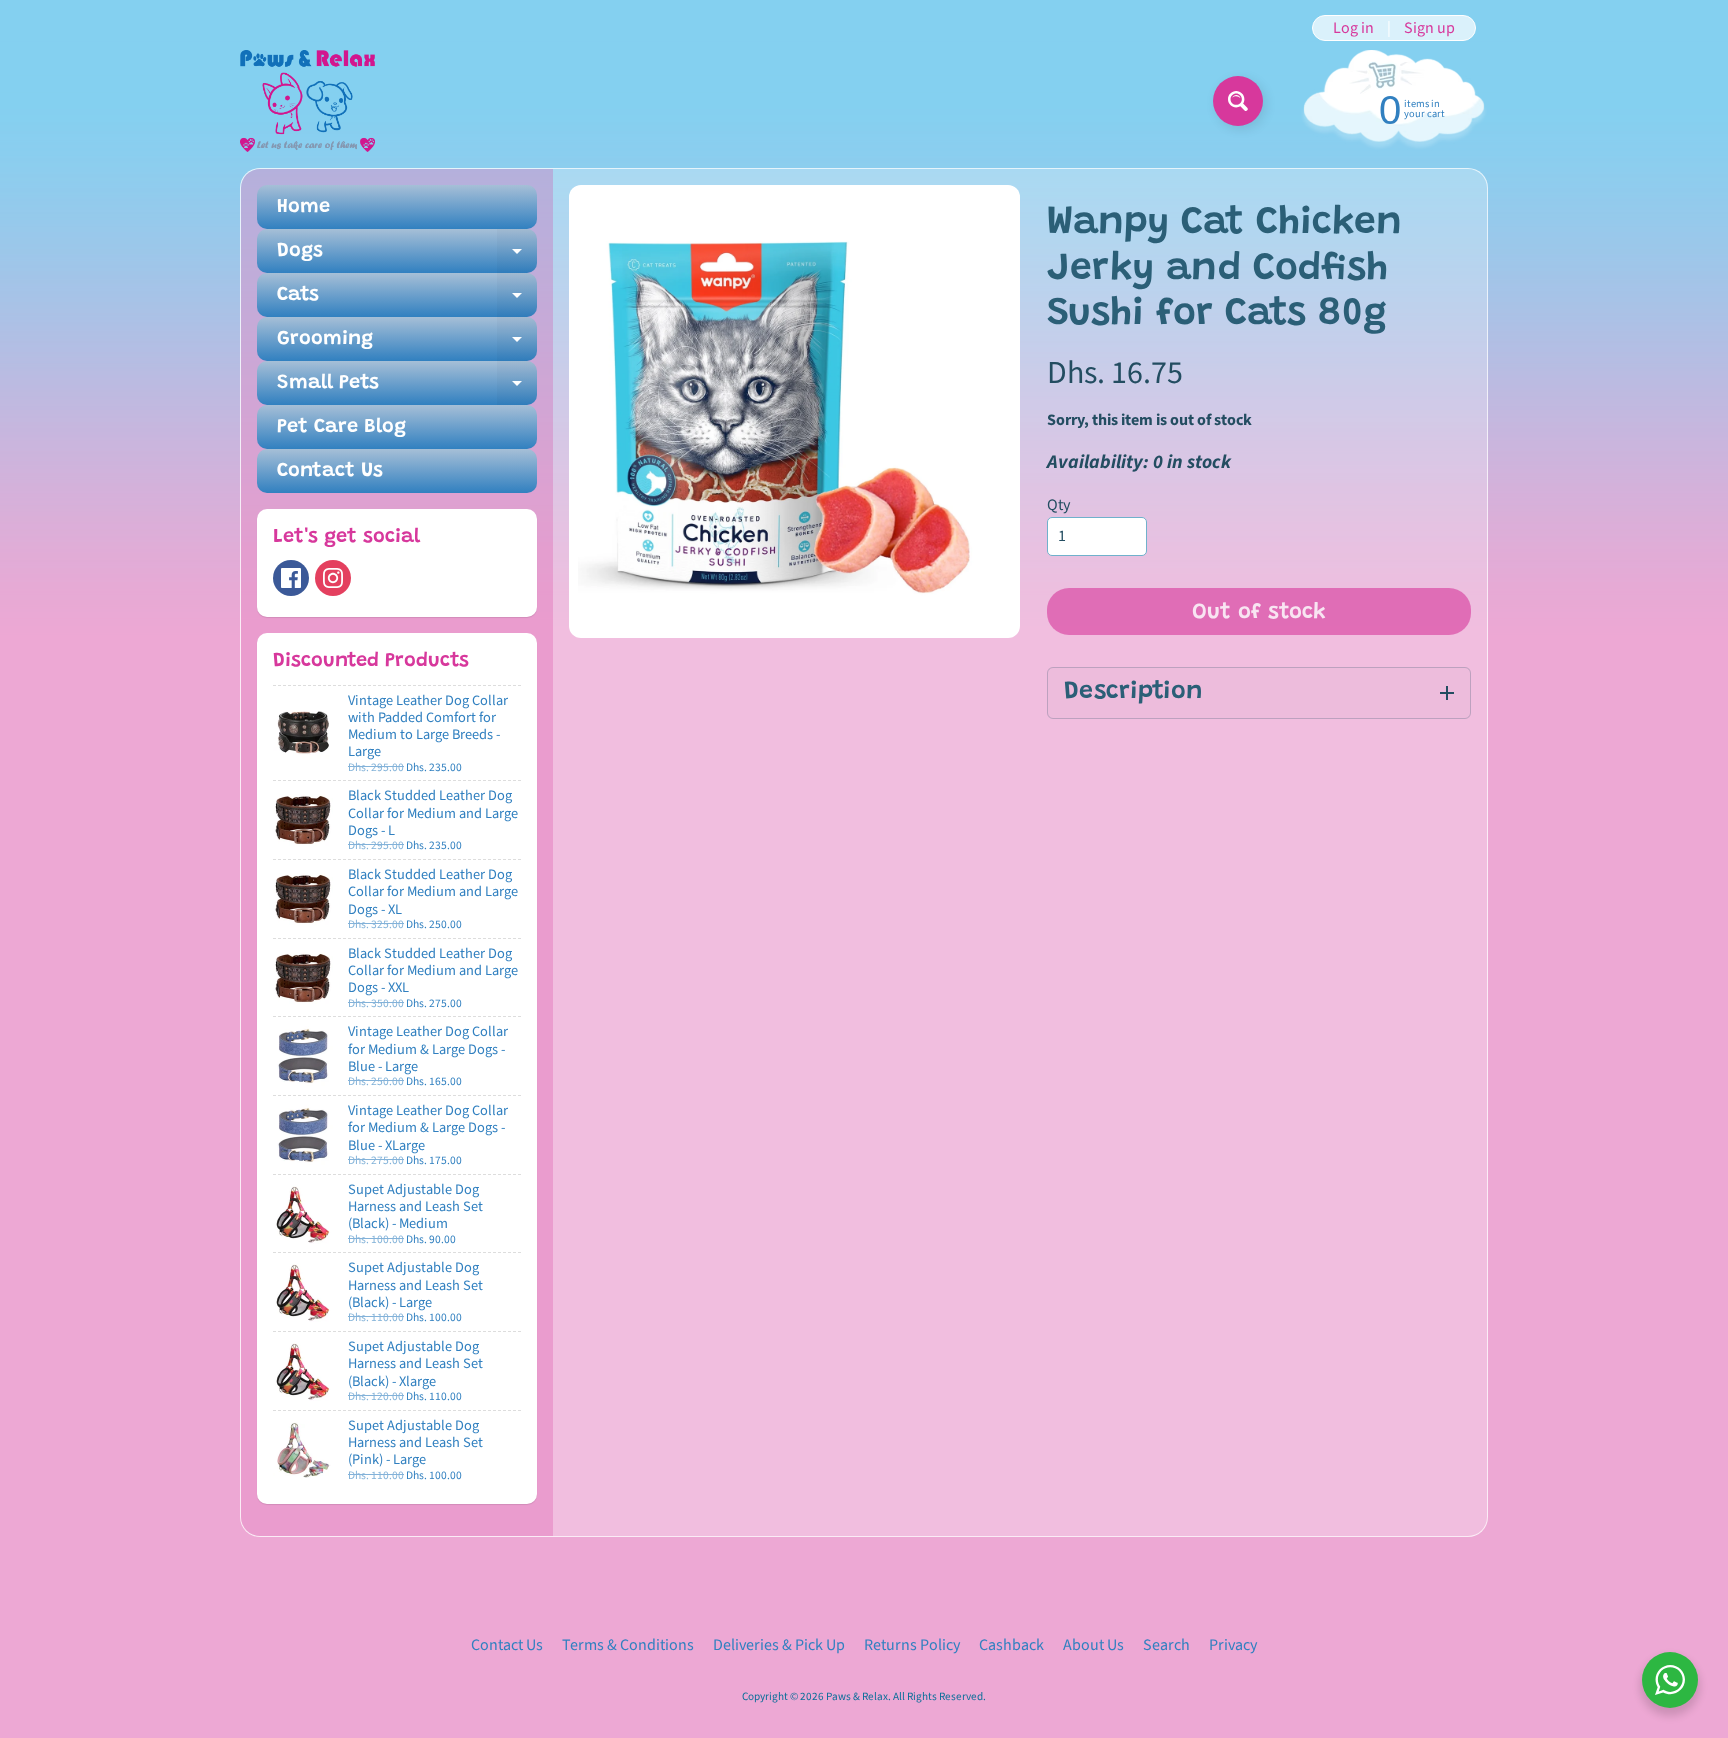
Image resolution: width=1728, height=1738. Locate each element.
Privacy (1233, 1645)
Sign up (1429, 28)
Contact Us (330, 471)
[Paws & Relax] (307, 101)
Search (1166, 1645)
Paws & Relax (857, 1696)
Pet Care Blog (341, 427)
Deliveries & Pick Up (779, 1645)
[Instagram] (333, 578)
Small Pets (407, 389)
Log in (1353, 28)
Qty (1058, 505)
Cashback (1011, 1645)
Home (303, 207)
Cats (407, 301)
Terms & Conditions (628, 1645)
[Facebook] (291, 578)
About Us (1093, 1645)
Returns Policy (912, 1645)
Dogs (407, 257)
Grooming (407, 345)
